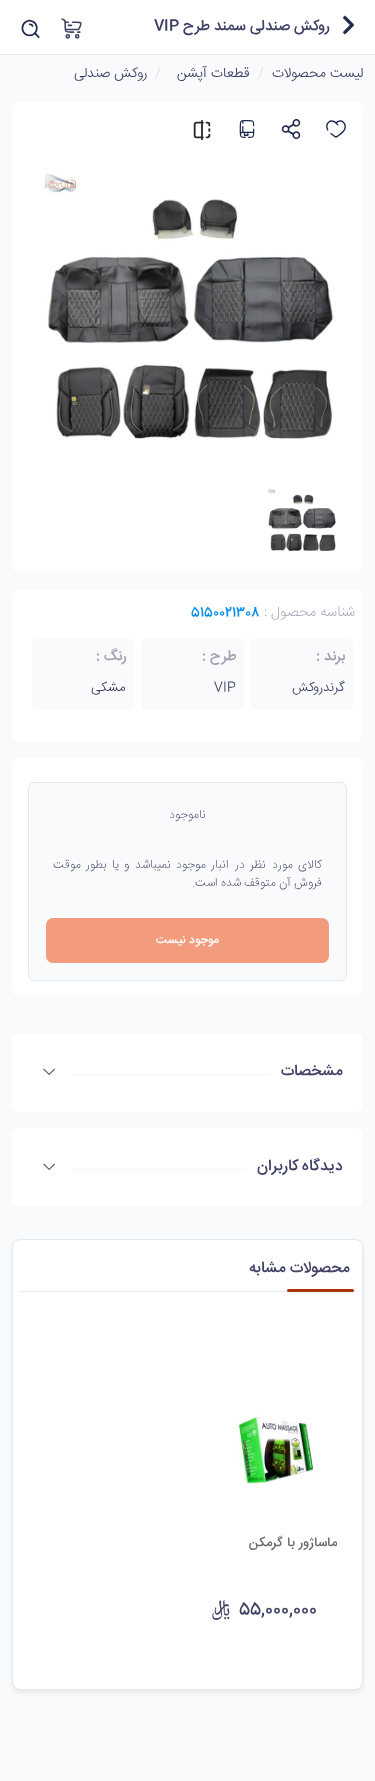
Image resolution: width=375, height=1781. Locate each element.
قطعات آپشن (213, 74)
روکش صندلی (110, 74)
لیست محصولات (317, 74)
